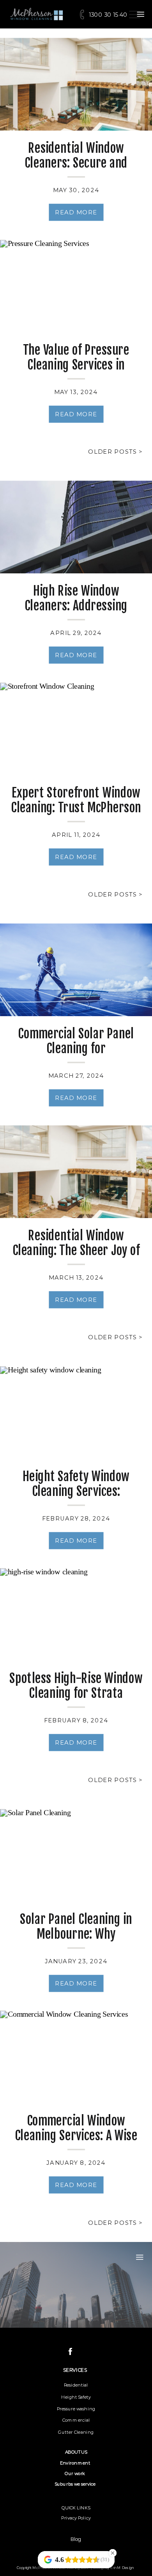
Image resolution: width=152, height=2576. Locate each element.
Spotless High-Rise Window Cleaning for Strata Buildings (76, 1693)
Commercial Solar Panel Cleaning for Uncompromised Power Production (76, 1056)
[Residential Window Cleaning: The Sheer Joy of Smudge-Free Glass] (76, 1172)
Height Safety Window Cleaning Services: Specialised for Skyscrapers (76, 1498)
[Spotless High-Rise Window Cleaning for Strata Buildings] (76, 1614)
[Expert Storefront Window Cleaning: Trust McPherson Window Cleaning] (76, 729)
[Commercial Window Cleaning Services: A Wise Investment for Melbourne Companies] (76, 2057)
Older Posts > (115, 451)
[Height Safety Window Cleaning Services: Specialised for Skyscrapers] (76, 1413)
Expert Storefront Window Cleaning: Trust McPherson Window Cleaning (76, 807)
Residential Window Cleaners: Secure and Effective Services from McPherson (76, 171)
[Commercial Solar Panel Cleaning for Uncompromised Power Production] (76, 970)
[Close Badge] (113, 2553)
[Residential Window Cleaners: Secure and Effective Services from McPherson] (76, 84)
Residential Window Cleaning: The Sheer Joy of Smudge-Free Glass (76, 1250)
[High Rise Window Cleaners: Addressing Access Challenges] (76, 527)
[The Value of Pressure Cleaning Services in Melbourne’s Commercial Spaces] (76, 286)
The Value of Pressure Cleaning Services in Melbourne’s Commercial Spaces (76, 372)
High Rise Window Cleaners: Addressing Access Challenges (76, 606)
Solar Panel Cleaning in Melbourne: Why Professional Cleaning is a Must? (76, 1941)
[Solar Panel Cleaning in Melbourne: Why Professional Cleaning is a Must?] (76, 1855)
